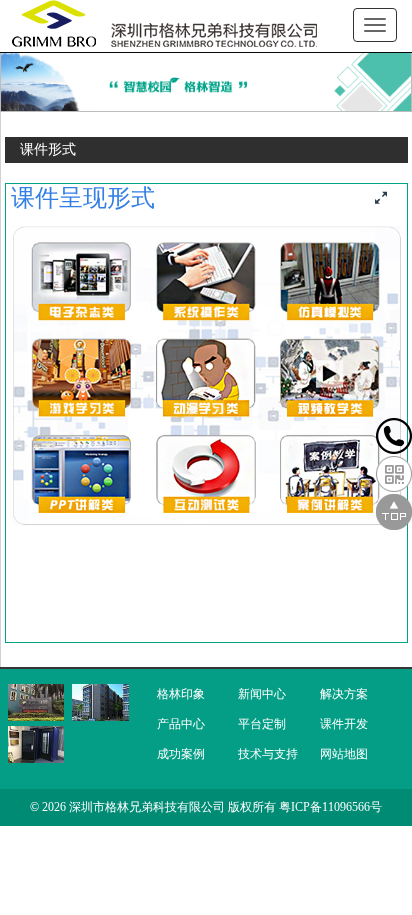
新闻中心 (262, 694)
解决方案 (344, 694)
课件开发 (344, 724)
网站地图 (344, 754)
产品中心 (181, 724)
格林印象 (181, 694)
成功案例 (181, 754)
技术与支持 (268, 754)
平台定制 (262, 724)
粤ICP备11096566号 (330, 807)
